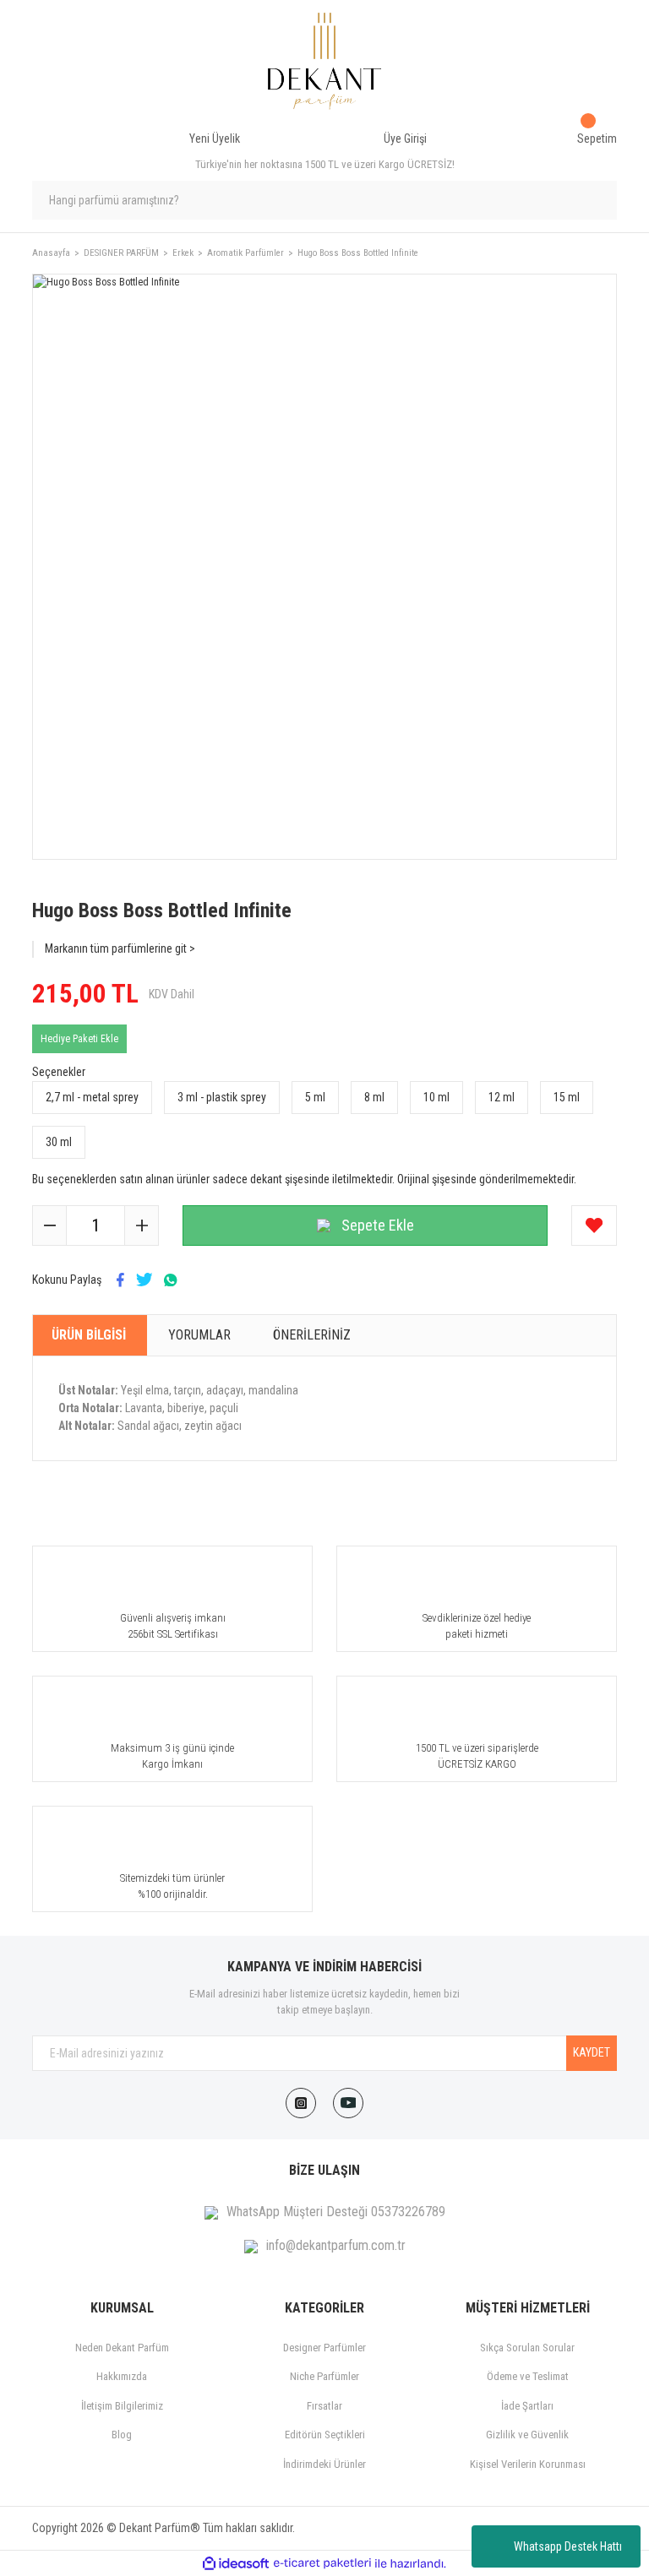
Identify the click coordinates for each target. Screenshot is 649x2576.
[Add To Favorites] (594, 1226)
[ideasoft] (236, 2564)
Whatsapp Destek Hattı (568, 2546)
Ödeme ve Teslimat (528, 2376)
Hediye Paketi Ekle (79, 1039)
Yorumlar (199, 1335)
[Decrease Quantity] (50, 1226)
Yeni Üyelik (215, 139)
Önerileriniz (312, 1335)
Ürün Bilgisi (89, 1335)
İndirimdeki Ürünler (324, 2464)
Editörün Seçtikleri (325, 2435)
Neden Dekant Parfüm (122, 2348)
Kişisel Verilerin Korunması (528, 2464)
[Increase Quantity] (141, 1226)
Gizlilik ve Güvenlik (527, 2435)
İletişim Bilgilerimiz (122, 2406)
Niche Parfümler (324, 2376)
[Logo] (325, 61)
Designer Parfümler (324, 2348)
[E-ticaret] (322, 2563)
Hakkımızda (122, 2376)
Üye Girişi (405, 139)
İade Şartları (527, 2406)
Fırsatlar (324, 2406)
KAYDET (592, 2052)
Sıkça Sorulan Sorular (527, 2348)
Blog (122, 2435)
